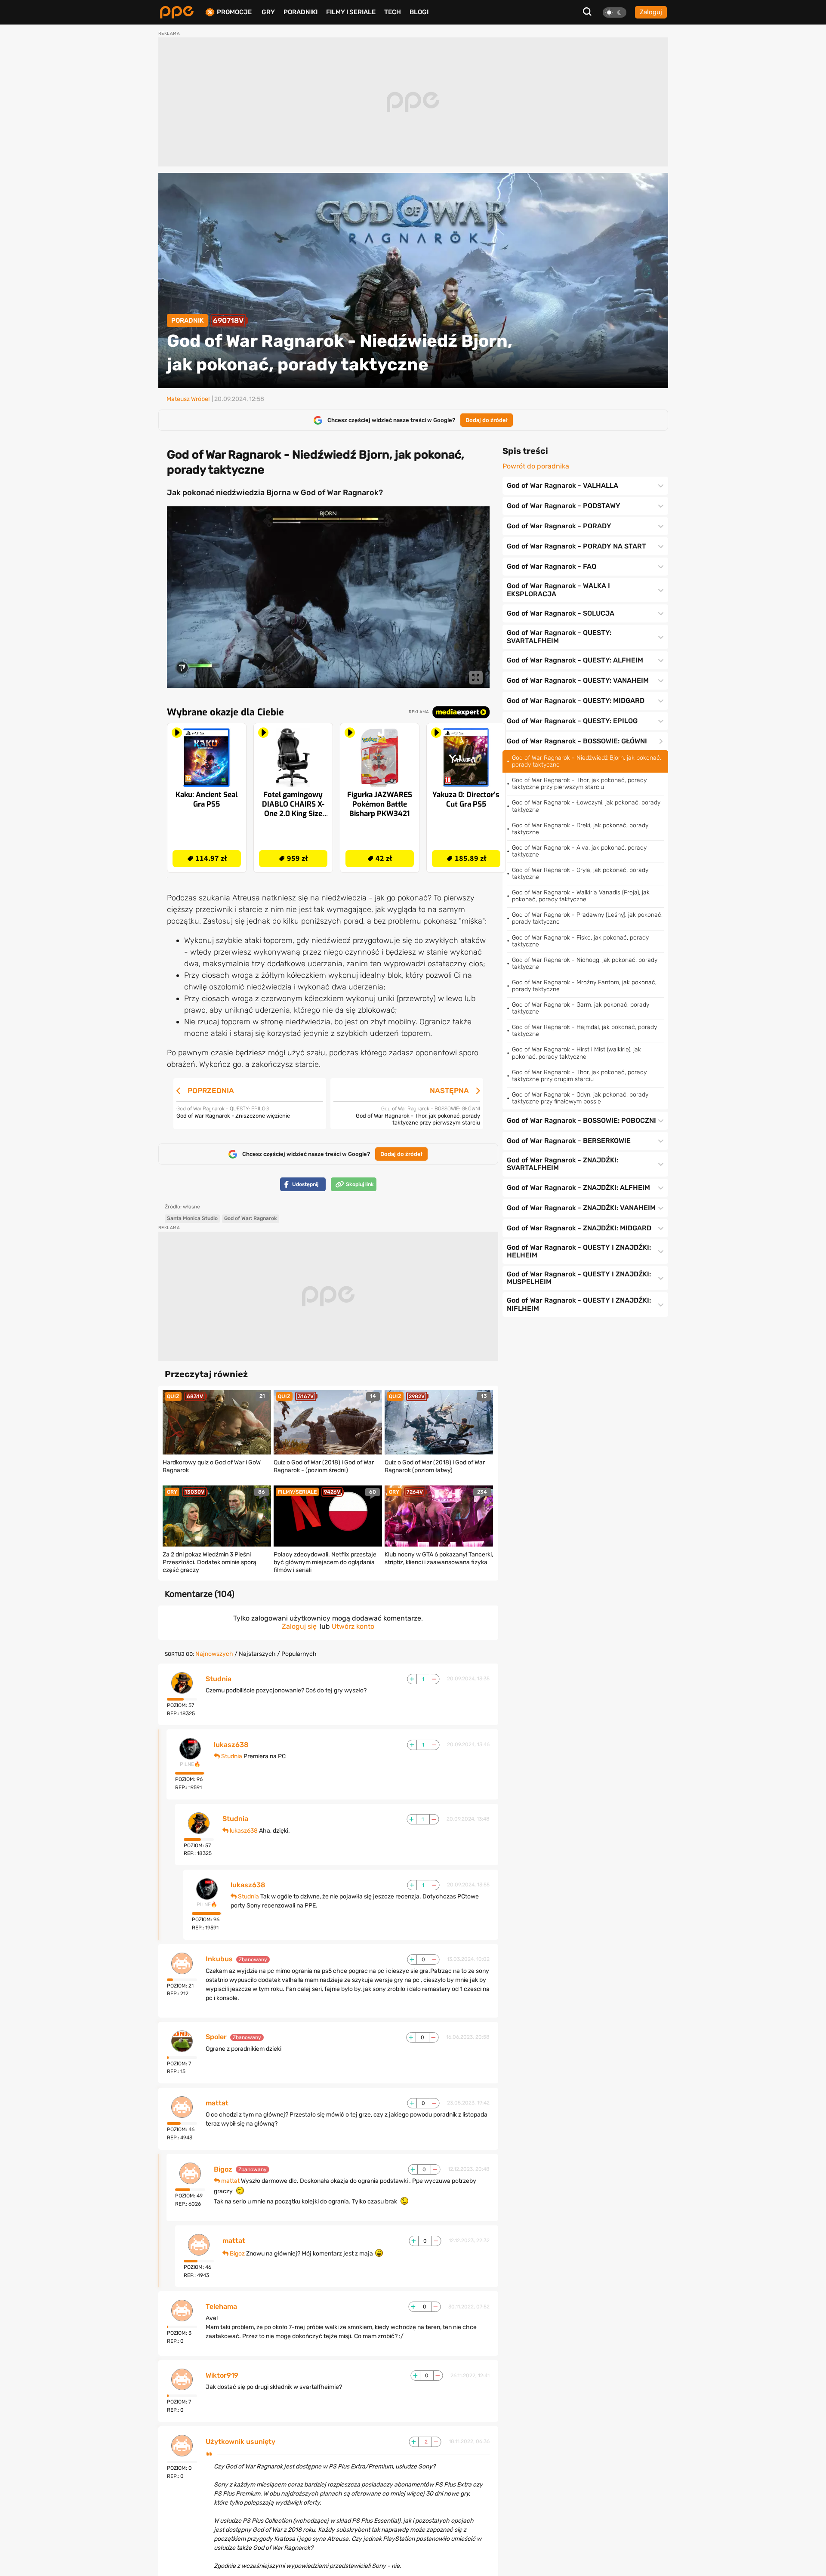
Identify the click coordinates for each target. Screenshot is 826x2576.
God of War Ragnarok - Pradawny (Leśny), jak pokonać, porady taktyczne (587, 918)
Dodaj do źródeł (487, 420)
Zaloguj (651, 12)
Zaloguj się (299, 1626)
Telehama (221, 2307)
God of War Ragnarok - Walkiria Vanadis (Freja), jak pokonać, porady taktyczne (581, 896)
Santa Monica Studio (192, 1218)
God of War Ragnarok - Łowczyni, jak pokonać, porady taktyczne (586, 806)
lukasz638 (231, 1745)
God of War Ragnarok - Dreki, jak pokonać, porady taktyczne (580, 829)
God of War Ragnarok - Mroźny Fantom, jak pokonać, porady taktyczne (584, 986)
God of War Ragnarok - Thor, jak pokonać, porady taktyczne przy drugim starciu (579, 1076)
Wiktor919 (222, 2376)
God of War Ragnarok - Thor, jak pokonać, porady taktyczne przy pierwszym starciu (579, 784)
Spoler (216, 2037)
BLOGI (419, 12)
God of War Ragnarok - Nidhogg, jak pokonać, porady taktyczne (585, 963)
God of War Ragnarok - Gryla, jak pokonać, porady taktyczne (580, 874)
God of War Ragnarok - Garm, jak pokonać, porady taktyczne (581, 1008)
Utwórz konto (353, 1626)
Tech (393, 12)
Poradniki (301, 12)
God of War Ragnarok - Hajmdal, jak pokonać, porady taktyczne (584, 1031)
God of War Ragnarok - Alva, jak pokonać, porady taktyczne (579, 851)
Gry (268, 12)
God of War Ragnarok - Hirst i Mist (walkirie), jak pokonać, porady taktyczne (576, 1053)
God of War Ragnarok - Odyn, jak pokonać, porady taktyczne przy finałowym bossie (580, 1098)
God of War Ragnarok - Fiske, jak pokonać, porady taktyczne (580, 941)
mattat (217, 2103)
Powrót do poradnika (536, 466)
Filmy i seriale (351, 12)
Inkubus (219, 1959)
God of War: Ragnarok (251, 1218)
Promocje (234, 12)
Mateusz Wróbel (188, 399)
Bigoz (223, 2169)
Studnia (219, 1679)
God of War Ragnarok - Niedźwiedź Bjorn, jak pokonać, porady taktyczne (587, 761)
